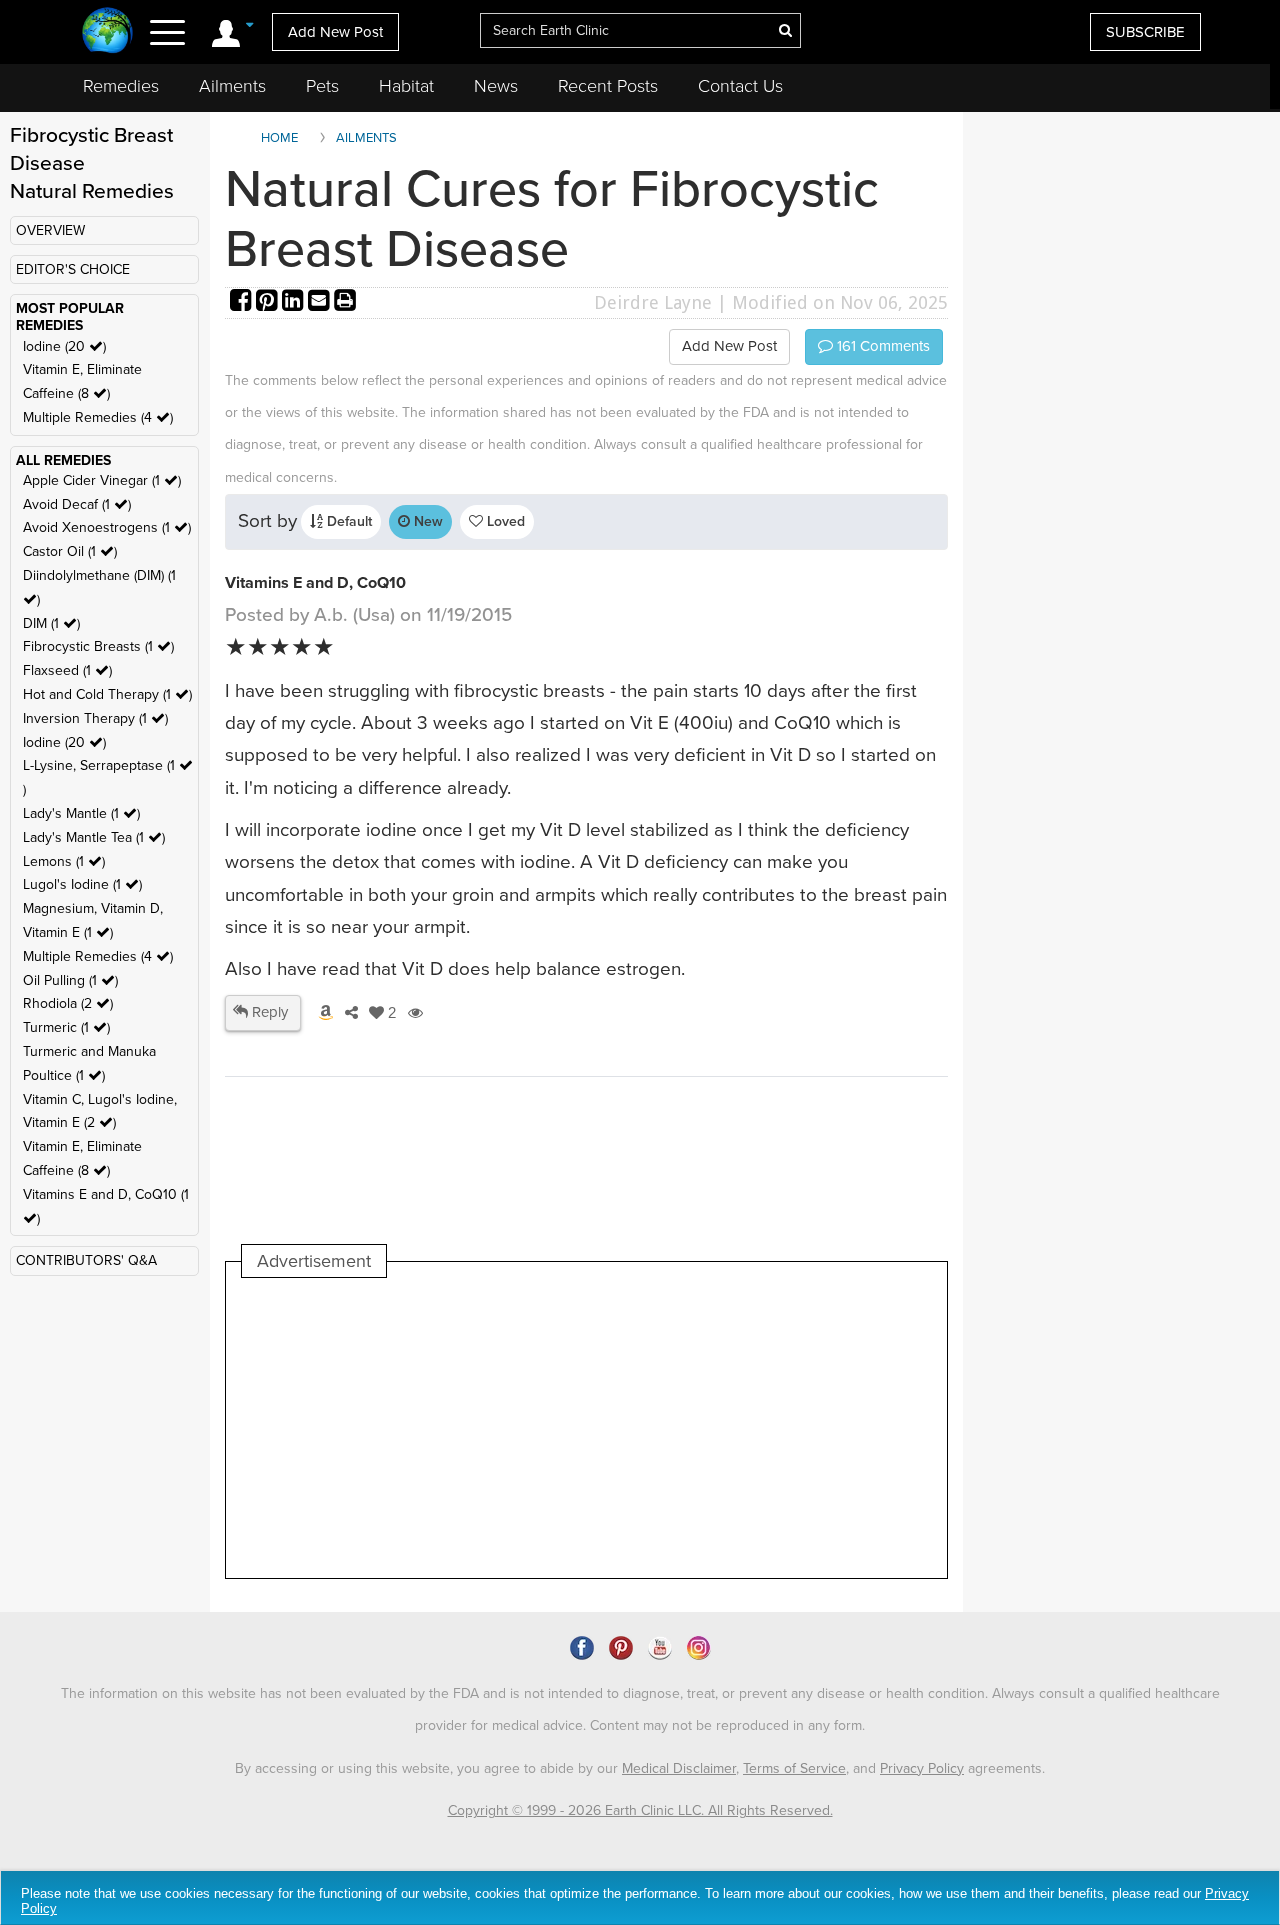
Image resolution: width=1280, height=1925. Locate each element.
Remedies (121, 86)
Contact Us (740, 86)
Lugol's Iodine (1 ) (82, 884)
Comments (881, 346)
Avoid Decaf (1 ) (77, 504)
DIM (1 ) (51, 623)
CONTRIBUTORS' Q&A (86, 1260)
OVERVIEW (50, 230)
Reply (268, 1012)
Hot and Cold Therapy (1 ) (107, 694)
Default (347, 521)
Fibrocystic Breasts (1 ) (98, 646)
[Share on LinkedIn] (295, 302)
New (426, 521)
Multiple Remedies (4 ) (98, 417)
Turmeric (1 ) (66, 1027)
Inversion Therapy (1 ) (95, 718)
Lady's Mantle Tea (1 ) (94, 837)
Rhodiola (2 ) (68, 1003)
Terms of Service (794, 1768)
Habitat (406, 86)
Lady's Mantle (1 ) (81, 813)
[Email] (321, 302)
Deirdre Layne (653, 302)
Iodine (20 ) (64, 346)
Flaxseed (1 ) (67, 670)
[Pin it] (269, 302)
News (496, 86)
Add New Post (335, 32)
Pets (322, 86)
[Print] (345, 302)
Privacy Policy (922, 1768)
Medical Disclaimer (679, 1768)
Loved (504, 521)
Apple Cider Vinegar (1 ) (102, 480)
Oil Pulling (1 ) (70, 980)
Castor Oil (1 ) (70, 551)
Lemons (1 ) (64, 861)
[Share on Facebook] (243, 302)
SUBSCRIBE (1145, 32)
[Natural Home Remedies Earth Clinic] (107, 32)
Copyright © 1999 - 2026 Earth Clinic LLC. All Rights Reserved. (640, 1810)
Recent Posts (608, 86)
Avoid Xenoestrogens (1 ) (107, 527)
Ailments (232, 86)
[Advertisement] (606, 1428)
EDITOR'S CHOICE (73, 269)
